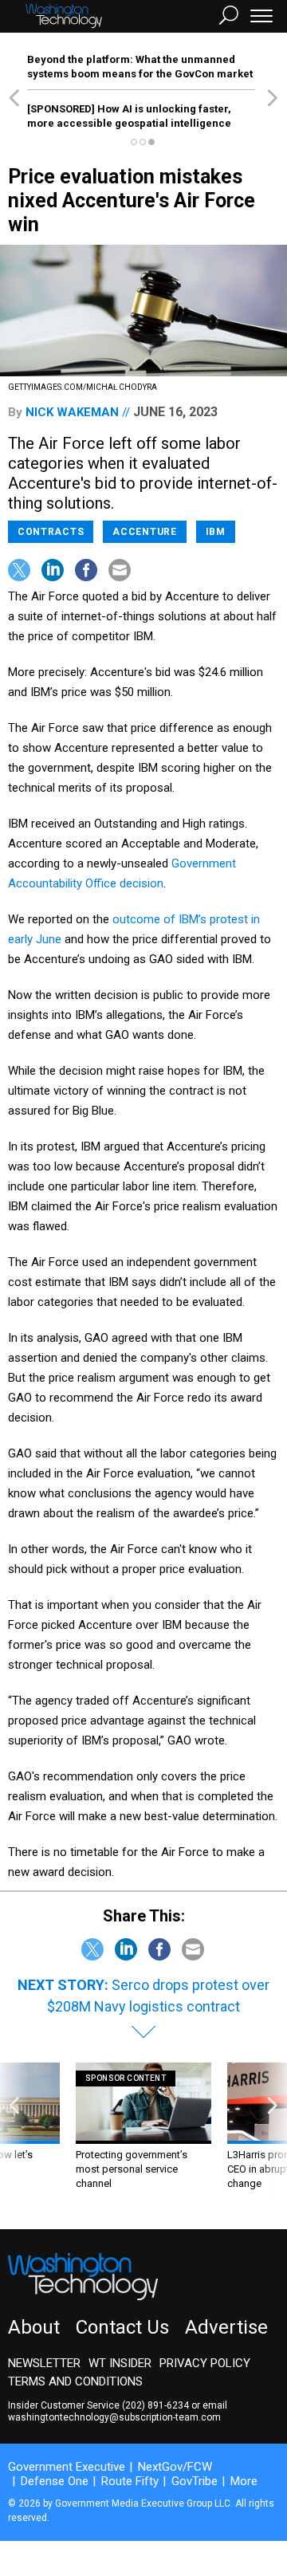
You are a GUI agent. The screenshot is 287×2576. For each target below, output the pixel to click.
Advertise (226, 2327)
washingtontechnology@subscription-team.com (114, 2417)
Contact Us (122, 2327)
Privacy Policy (205, 2363)
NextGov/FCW (175, 2467)
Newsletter (44, 2363)
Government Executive (67, 2467)
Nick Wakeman (72, 412)
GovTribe (195, 2481)
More (244, 2481)
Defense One (55, 2481)
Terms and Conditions (75, 2381)
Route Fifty (130, 2481)
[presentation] (14, 2134)
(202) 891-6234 (155, 2405)
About (34, 2327)
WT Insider (120, 2363)
